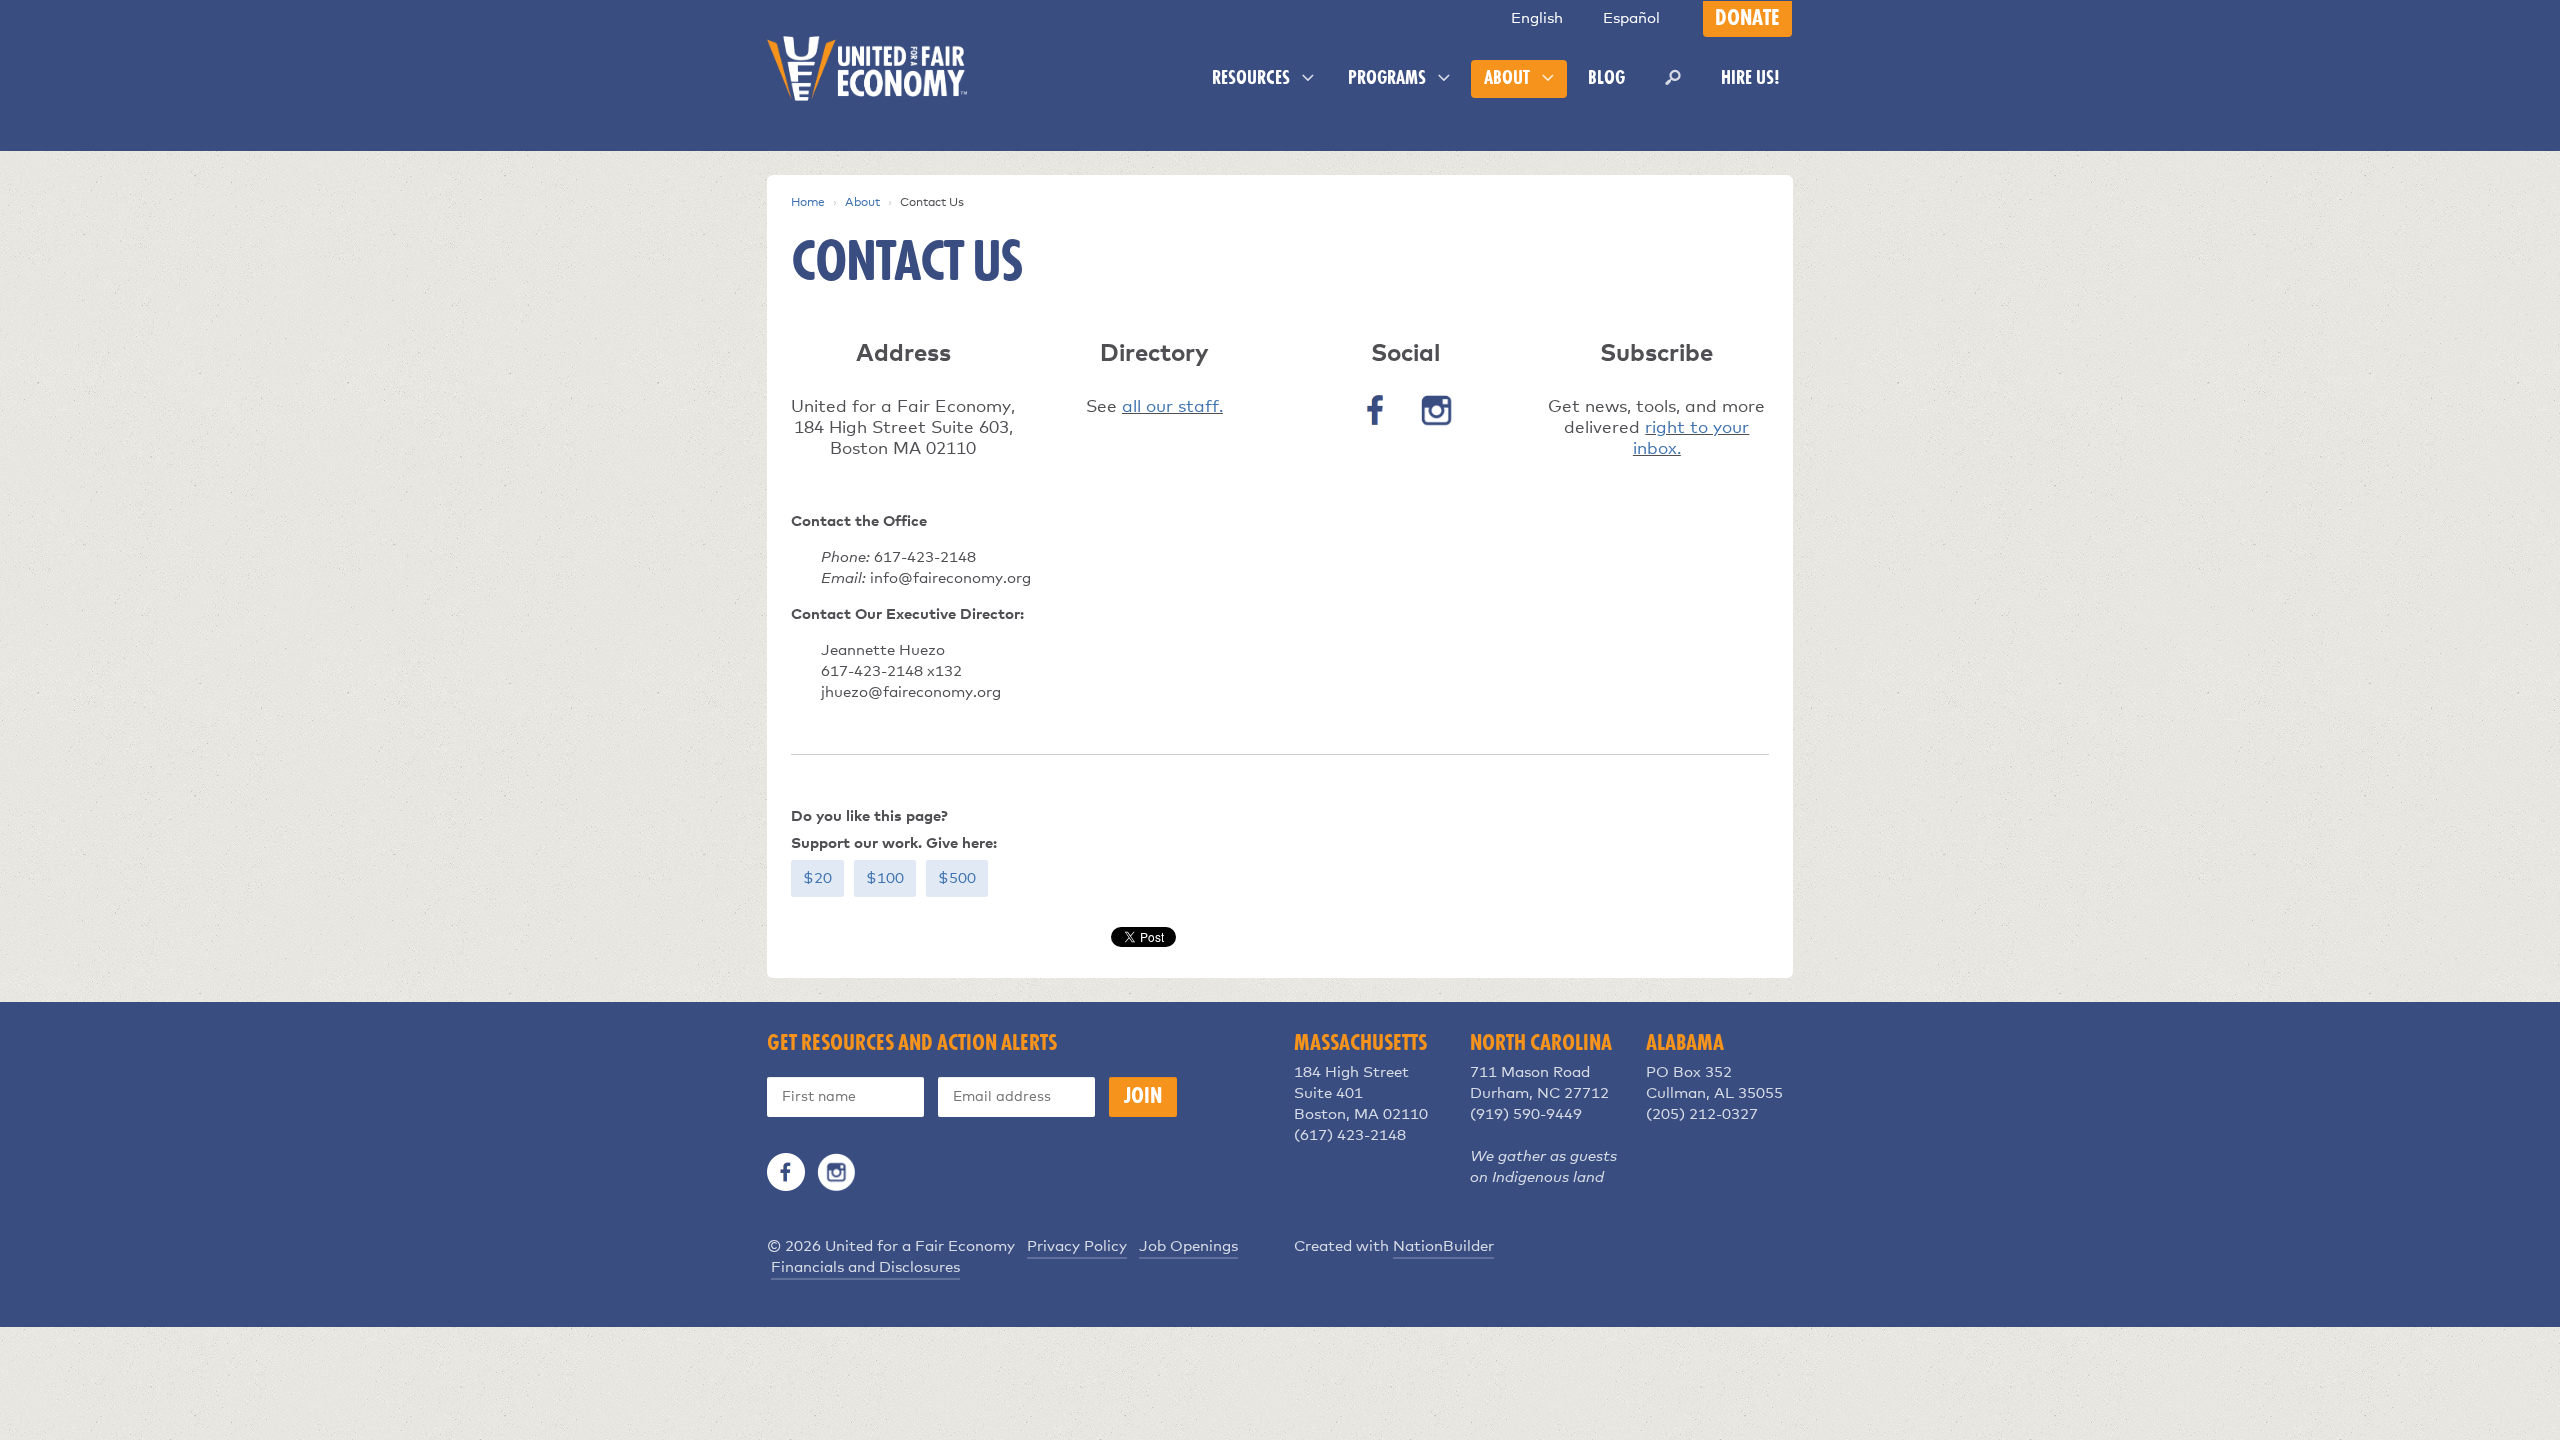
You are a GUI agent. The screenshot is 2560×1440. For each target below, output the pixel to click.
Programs (1389, 79)
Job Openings (1188, 1246)
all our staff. (1172, 407)
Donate (1747, 19)
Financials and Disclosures (865, 1267)
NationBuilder (1443, 1246)
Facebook (786, 1172)
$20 (817, 878)
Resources (1253, 79)
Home (808, 203)
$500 (957, 878)
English (1537, 18)
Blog (1606, 79)
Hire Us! (1750, 79)
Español (1631, 18)
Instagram (836, 1172)
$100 (885, 878)
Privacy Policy (1077, 1246)
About (1509, 79)
